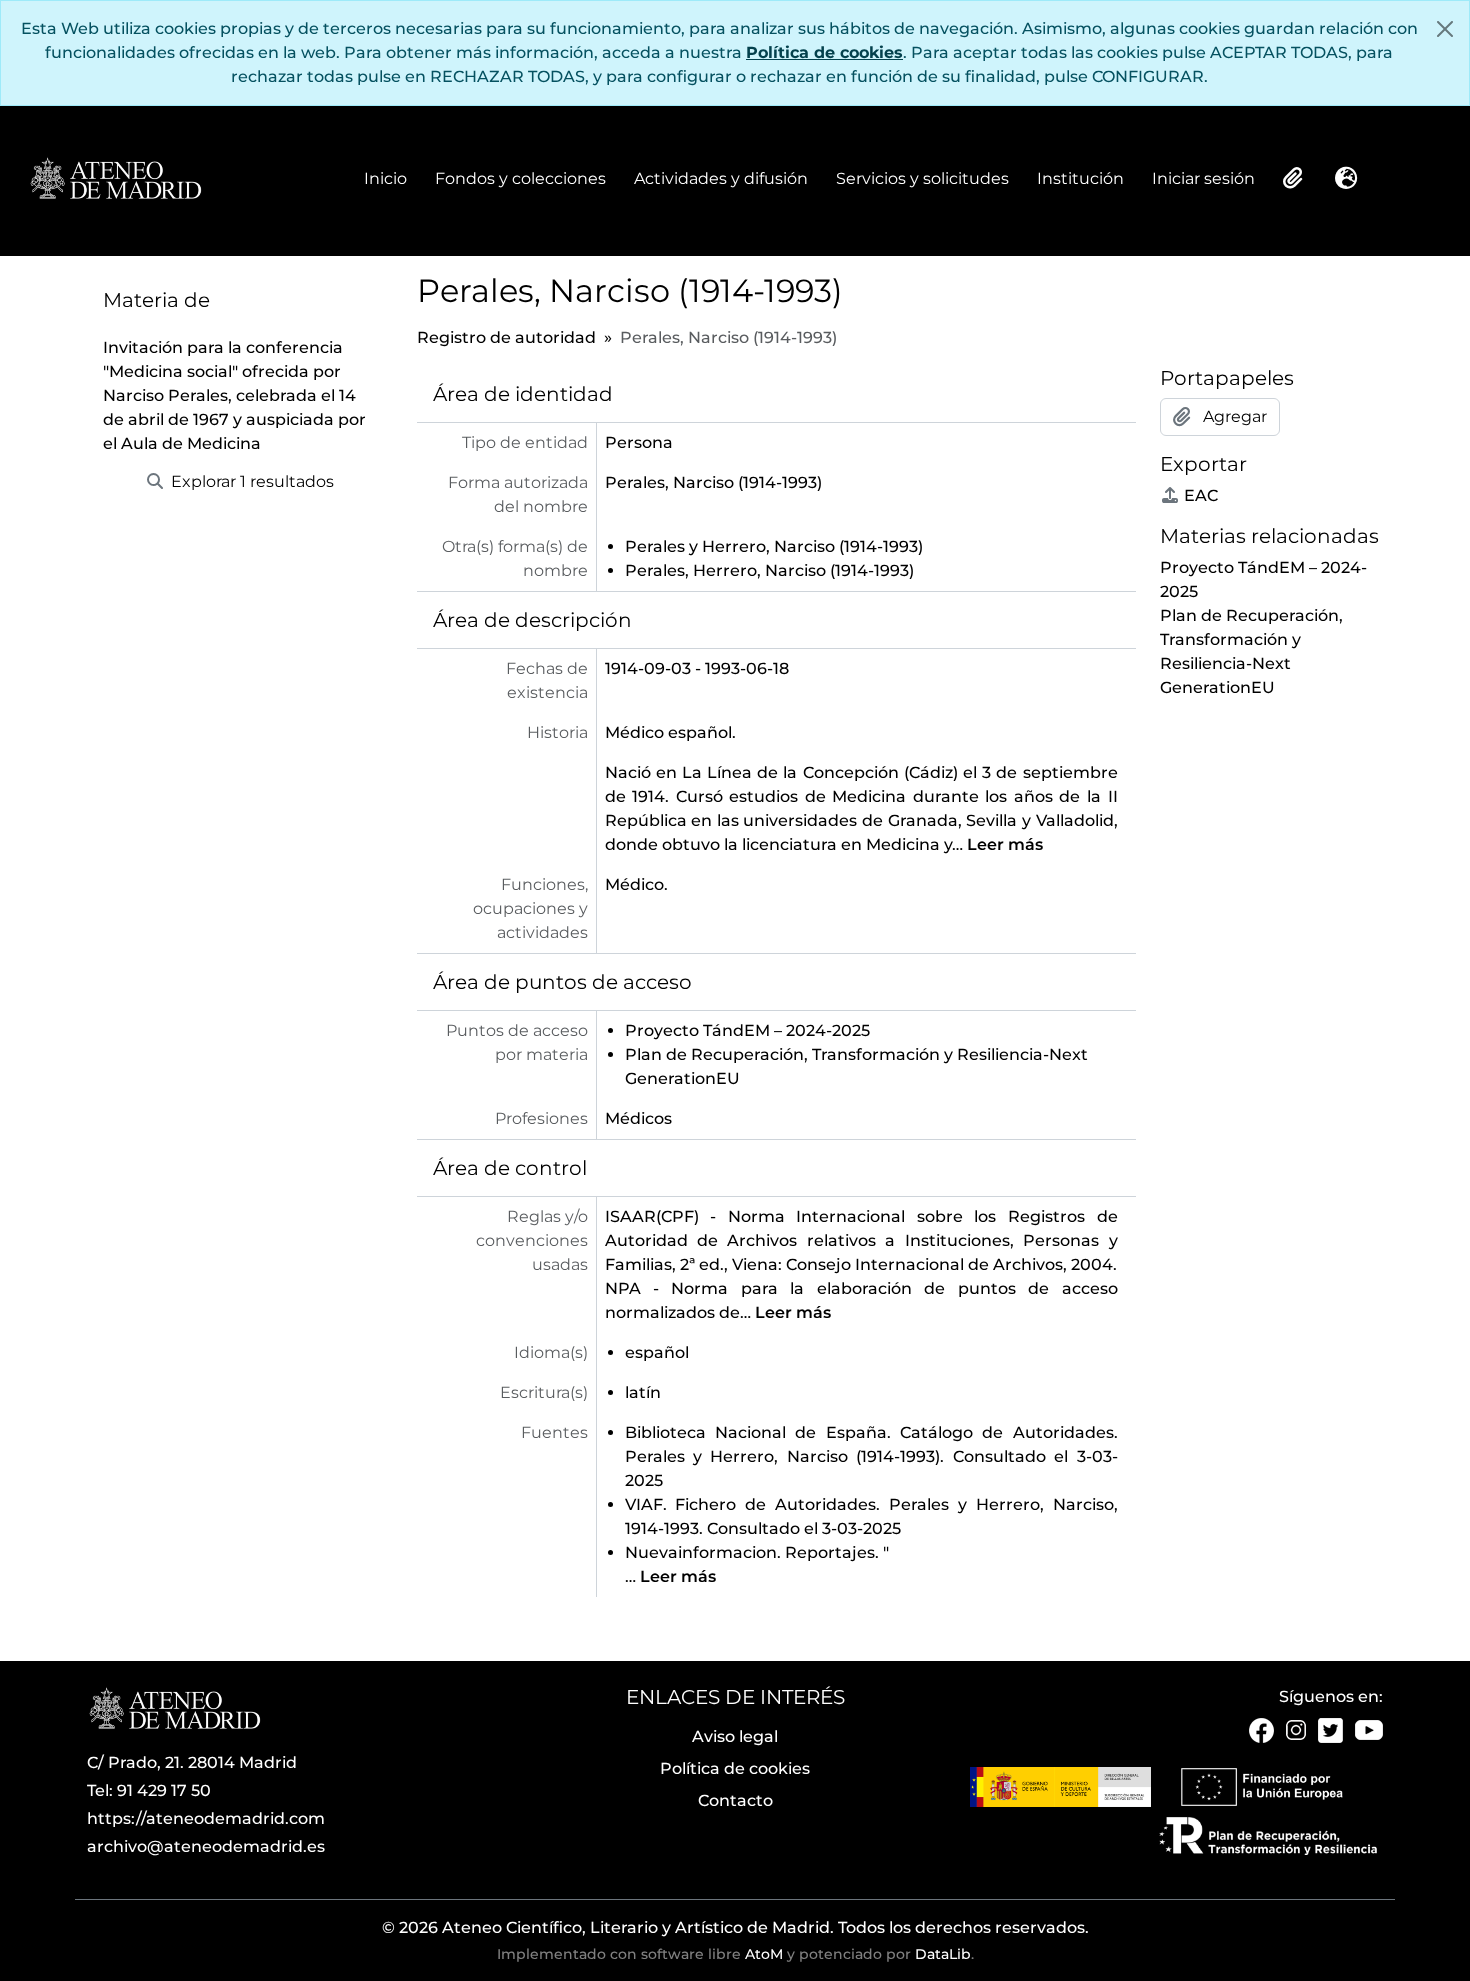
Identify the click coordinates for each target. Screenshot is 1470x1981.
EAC (1201, 495)
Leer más (1005, 844)
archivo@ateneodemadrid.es (206, 1846)
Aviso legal (735, 1736)
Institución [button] (1080, 180)
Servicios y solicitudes (922, 178)
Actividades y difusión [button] (721, 180)
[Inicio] (115, 180)
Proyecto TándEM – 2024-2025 (747, 1030)
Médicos (638, 1118)
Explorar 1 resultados (250, 481)
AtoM (764, 1954)
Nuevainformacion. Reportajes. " (757, 1552)
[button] (1291, 178)
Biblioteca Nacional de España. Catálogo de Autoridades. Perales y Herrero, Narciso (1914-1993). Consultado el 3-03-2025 (871, 1456)
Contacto (735, 1800)
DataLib (943, 1954)
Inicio (385, 178)
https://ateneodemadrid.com (206, 1818)
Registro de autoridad (506, 337)
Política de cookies (824, 52)
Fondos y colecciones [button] (520, 180)
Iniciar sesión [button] (1203, 180)
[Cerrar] (1445, 29)
